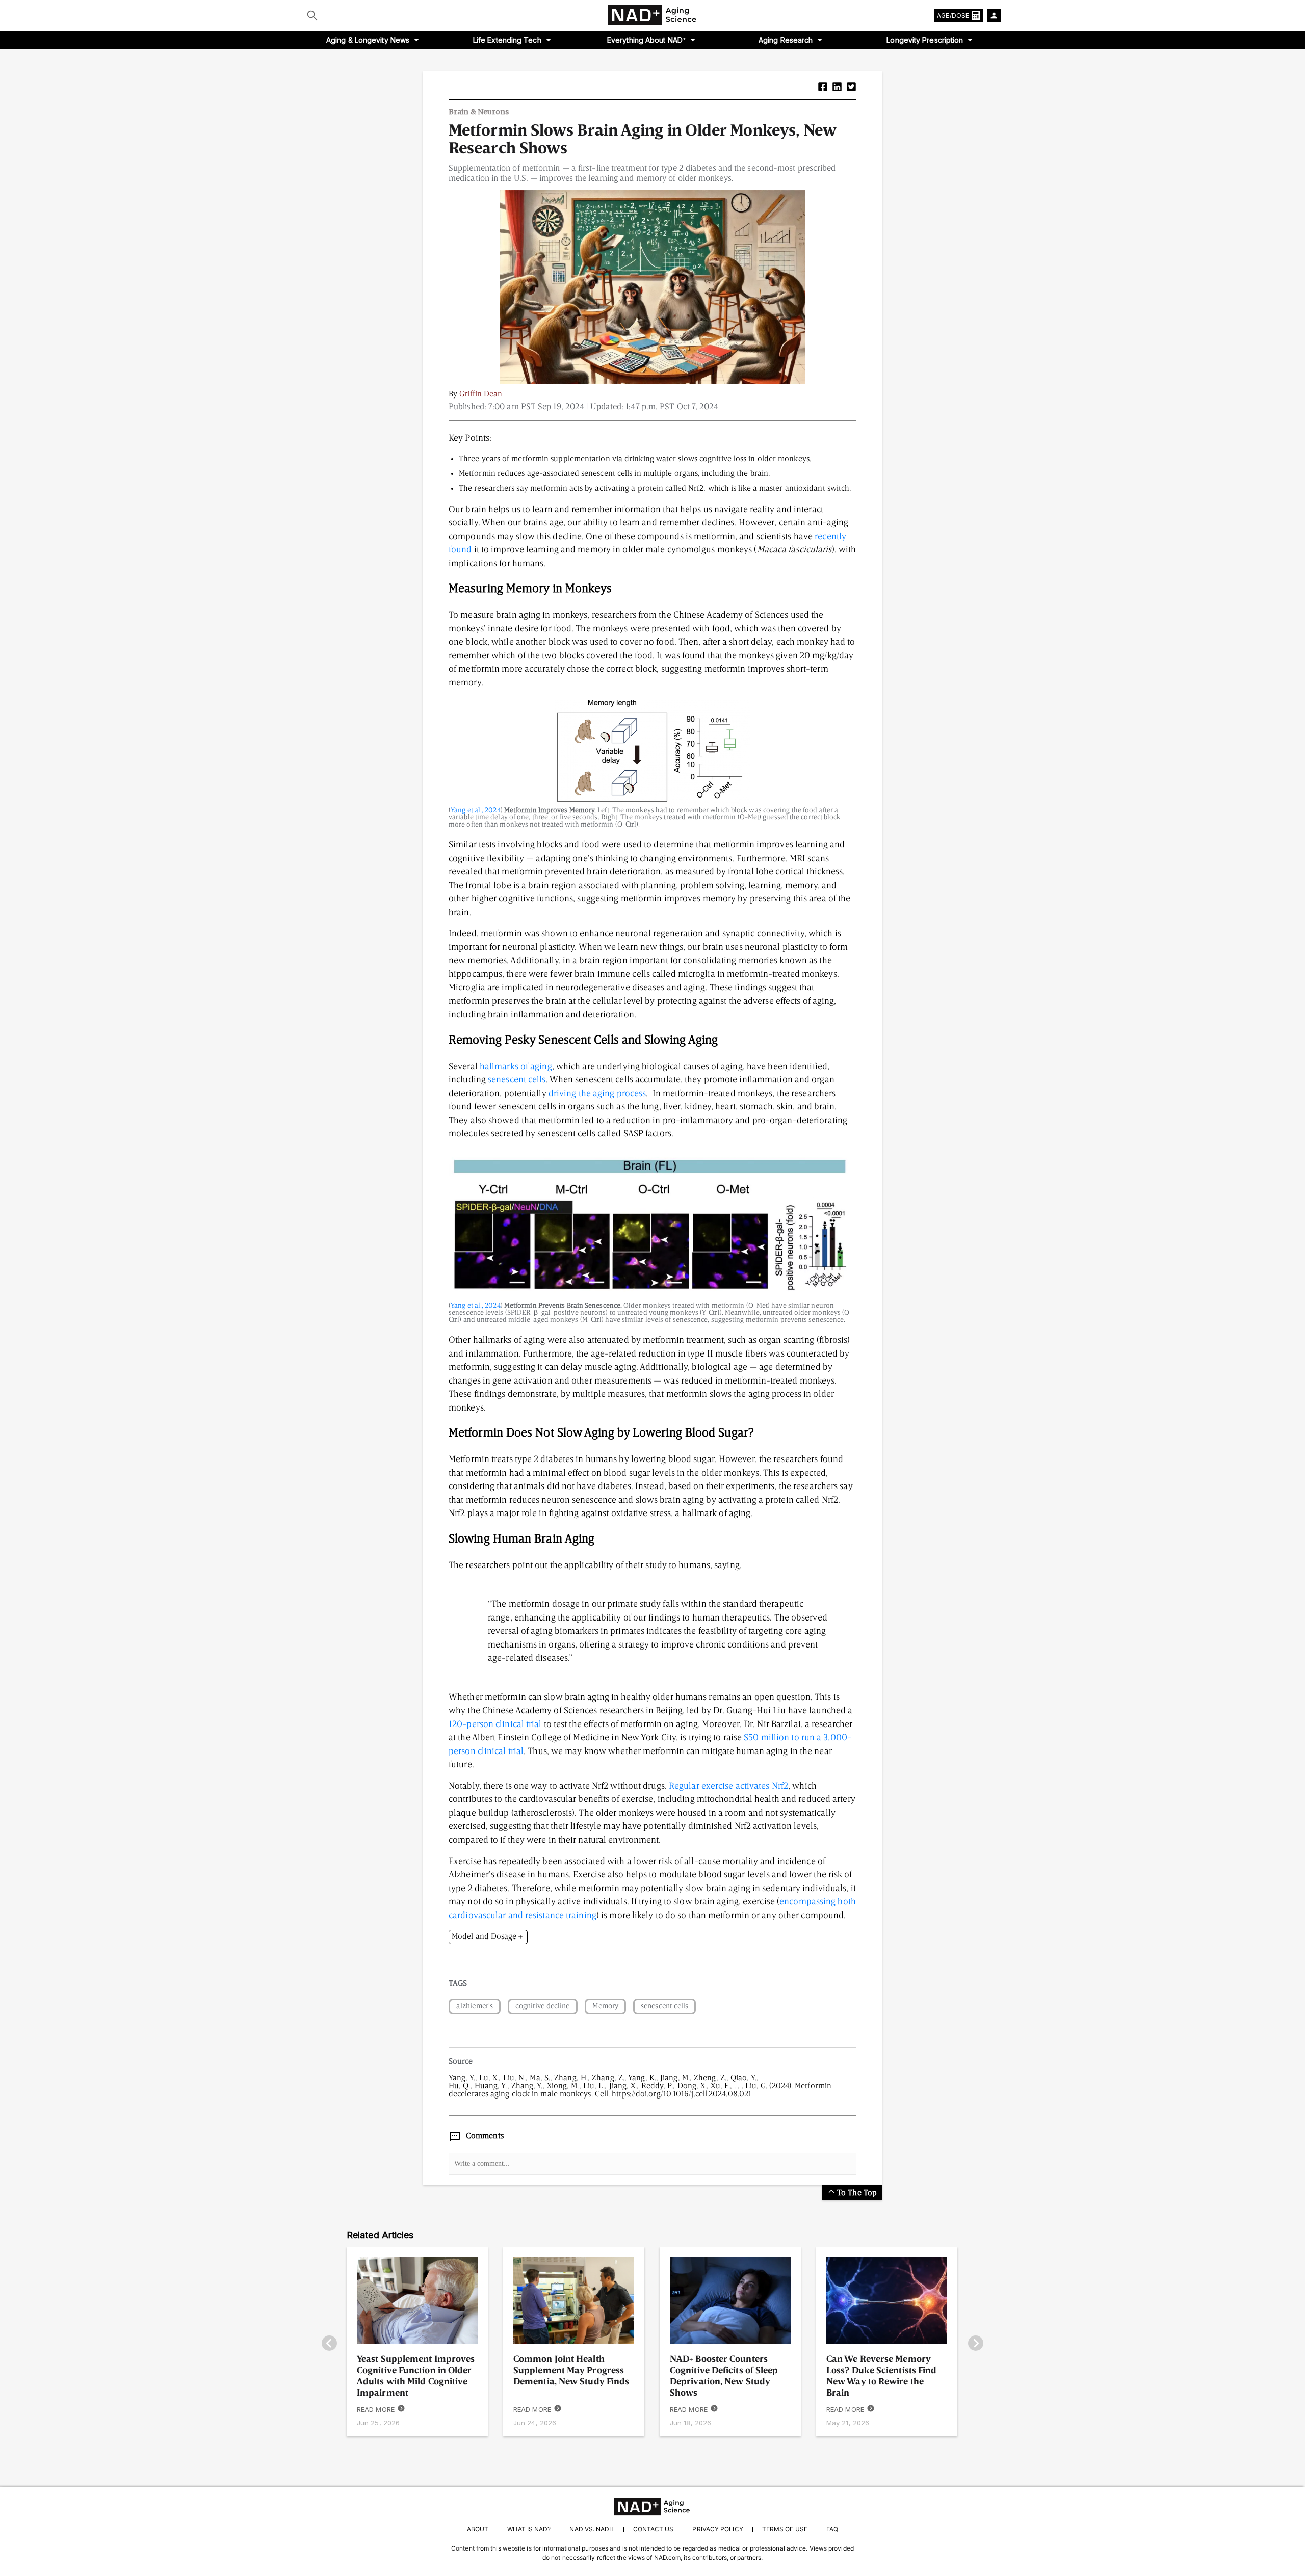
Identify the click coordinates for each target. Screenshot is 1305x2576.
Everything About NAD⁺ (646, 40)
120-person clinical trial (495, 1724)
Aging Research (786, 40)
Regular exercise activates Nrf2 (728, 1786)
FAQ (832, 2529)
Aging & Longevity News (368, 40)
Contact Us (654, 2529)
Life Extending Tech (507, 40)
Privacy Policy (717, 2529)
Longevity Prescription (925, 40)
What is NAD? (529, 2529)
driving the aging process (597, 1094)
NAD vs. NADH (592, 2529)
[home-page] (652, 15)
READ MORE (376, 2409)
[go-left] (329, 2344)
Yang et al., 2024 (476, 810)
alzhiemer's (475, 2007)
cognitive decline (543, 2007)
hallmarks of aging (516, 1067)
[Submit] (312, 15)
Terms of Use (785, 2529)
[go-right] (976, 2344)
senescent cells (517, 1080)
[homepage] (652, 2507)
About (478, 2529)
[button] (823, 88)
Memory (606, 2007)
